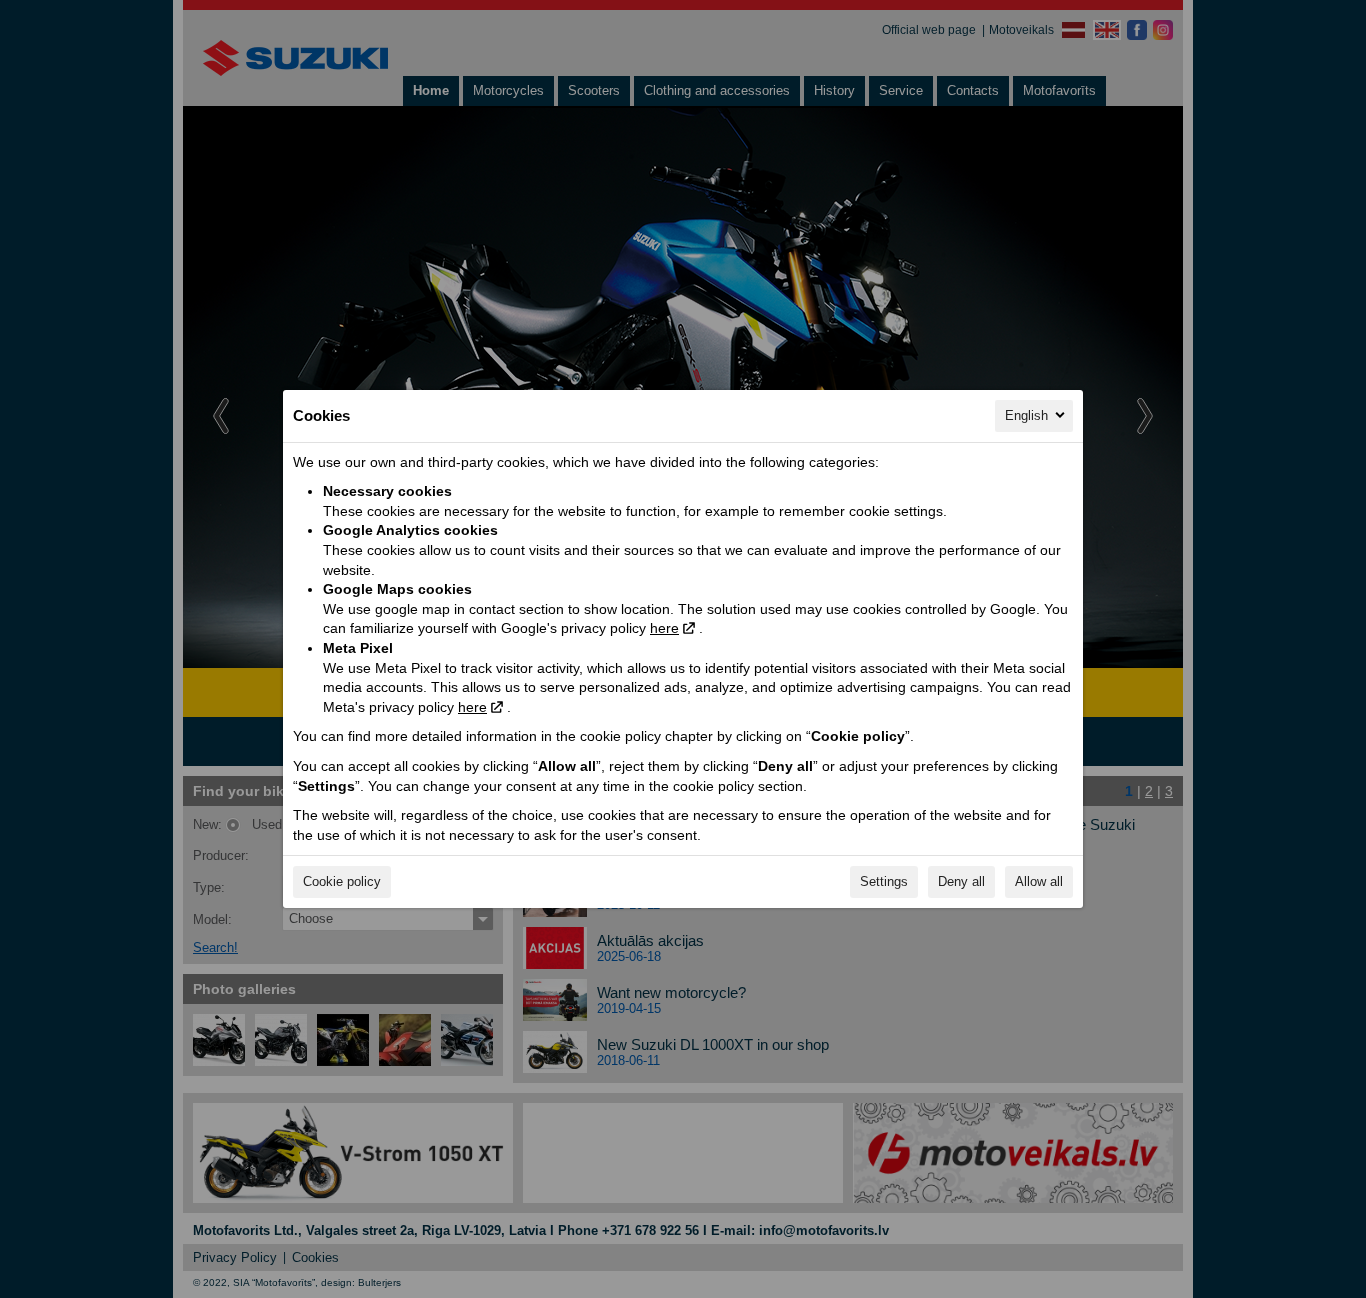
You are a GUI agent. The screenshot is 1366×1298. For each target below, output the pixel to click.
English (1026, 415)
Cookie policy (342, 881)
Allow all (1039, 881)
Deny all (961, 881)
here (664, 628)
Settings (884, 881)
